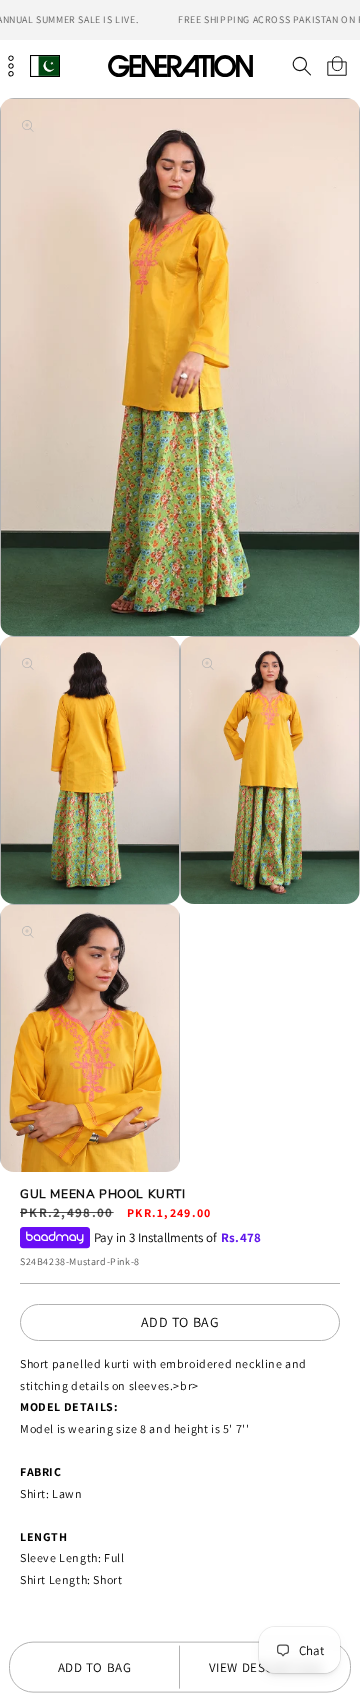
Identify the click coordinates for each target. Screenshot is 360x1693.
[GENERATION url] (180, 65)
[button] (301, 66)
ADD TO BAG (180, 1322)
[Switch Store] (45, 65)
